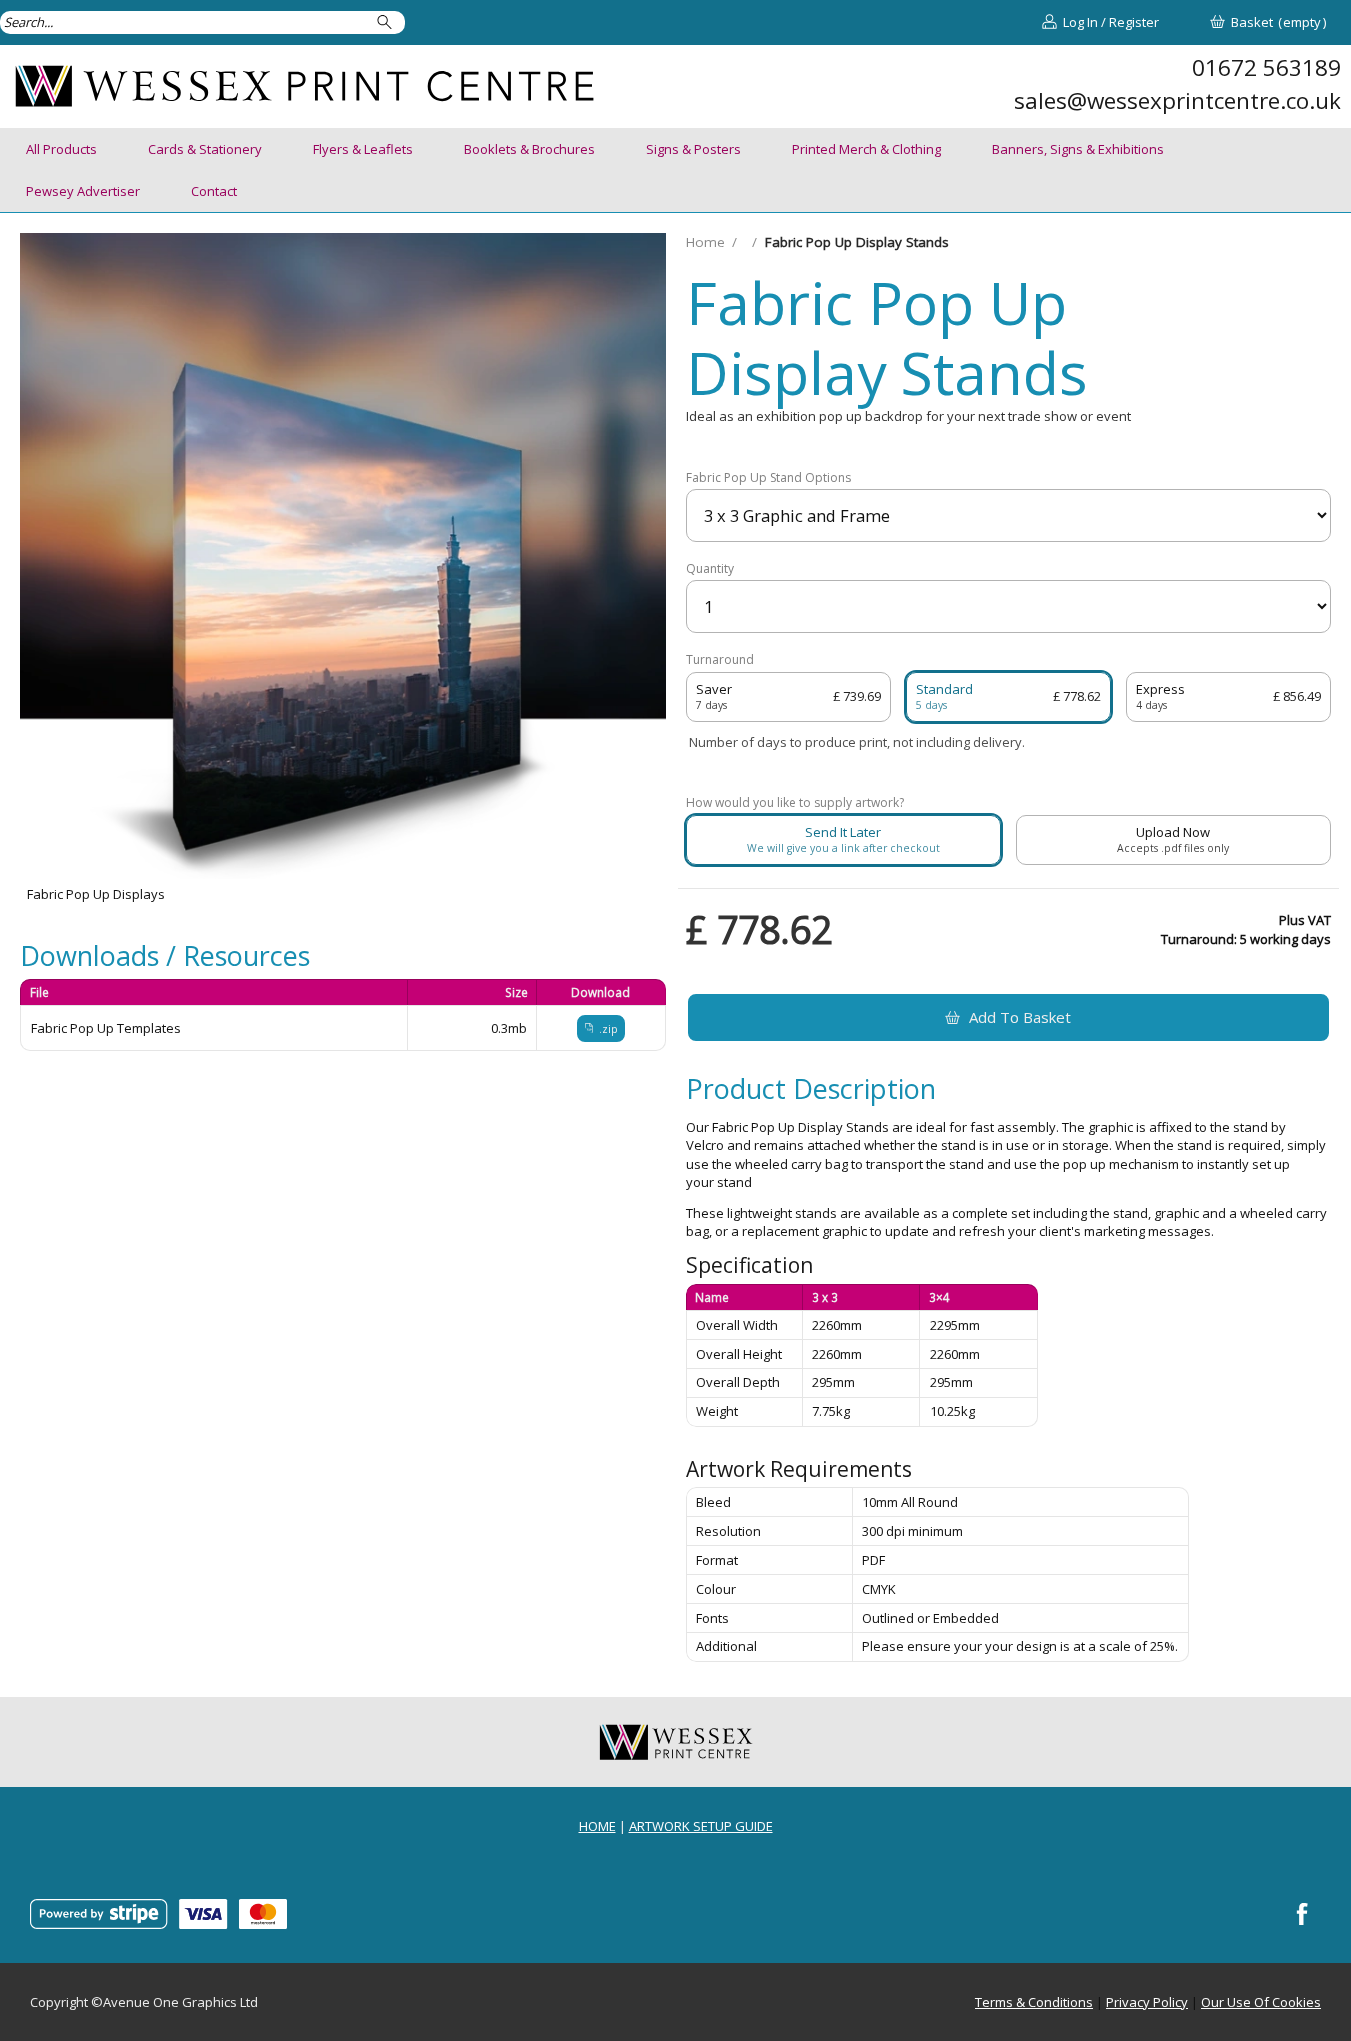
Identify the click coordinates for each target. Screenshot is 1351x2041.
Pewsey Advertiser (83, 191)
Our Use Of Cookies (1261, 2002)
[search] (387, 22)
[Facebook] (1303, 1914)
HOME (597, 1826)
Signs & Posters (693, 149)
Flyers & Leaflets (363, 149)
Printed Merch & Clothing (866, 149)
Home (705, 242)
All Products (61, 149)
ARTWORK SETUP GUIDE (701, 1826)
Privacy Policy (1147, 2002)
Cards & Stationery (205, 149)
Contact (214, 191)
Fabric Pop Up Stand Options (768, 478)
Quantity (710, 569)
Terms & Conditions (1034, 2002)
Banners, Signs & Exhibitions (1078, 149)
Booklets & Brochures (529, 149)
